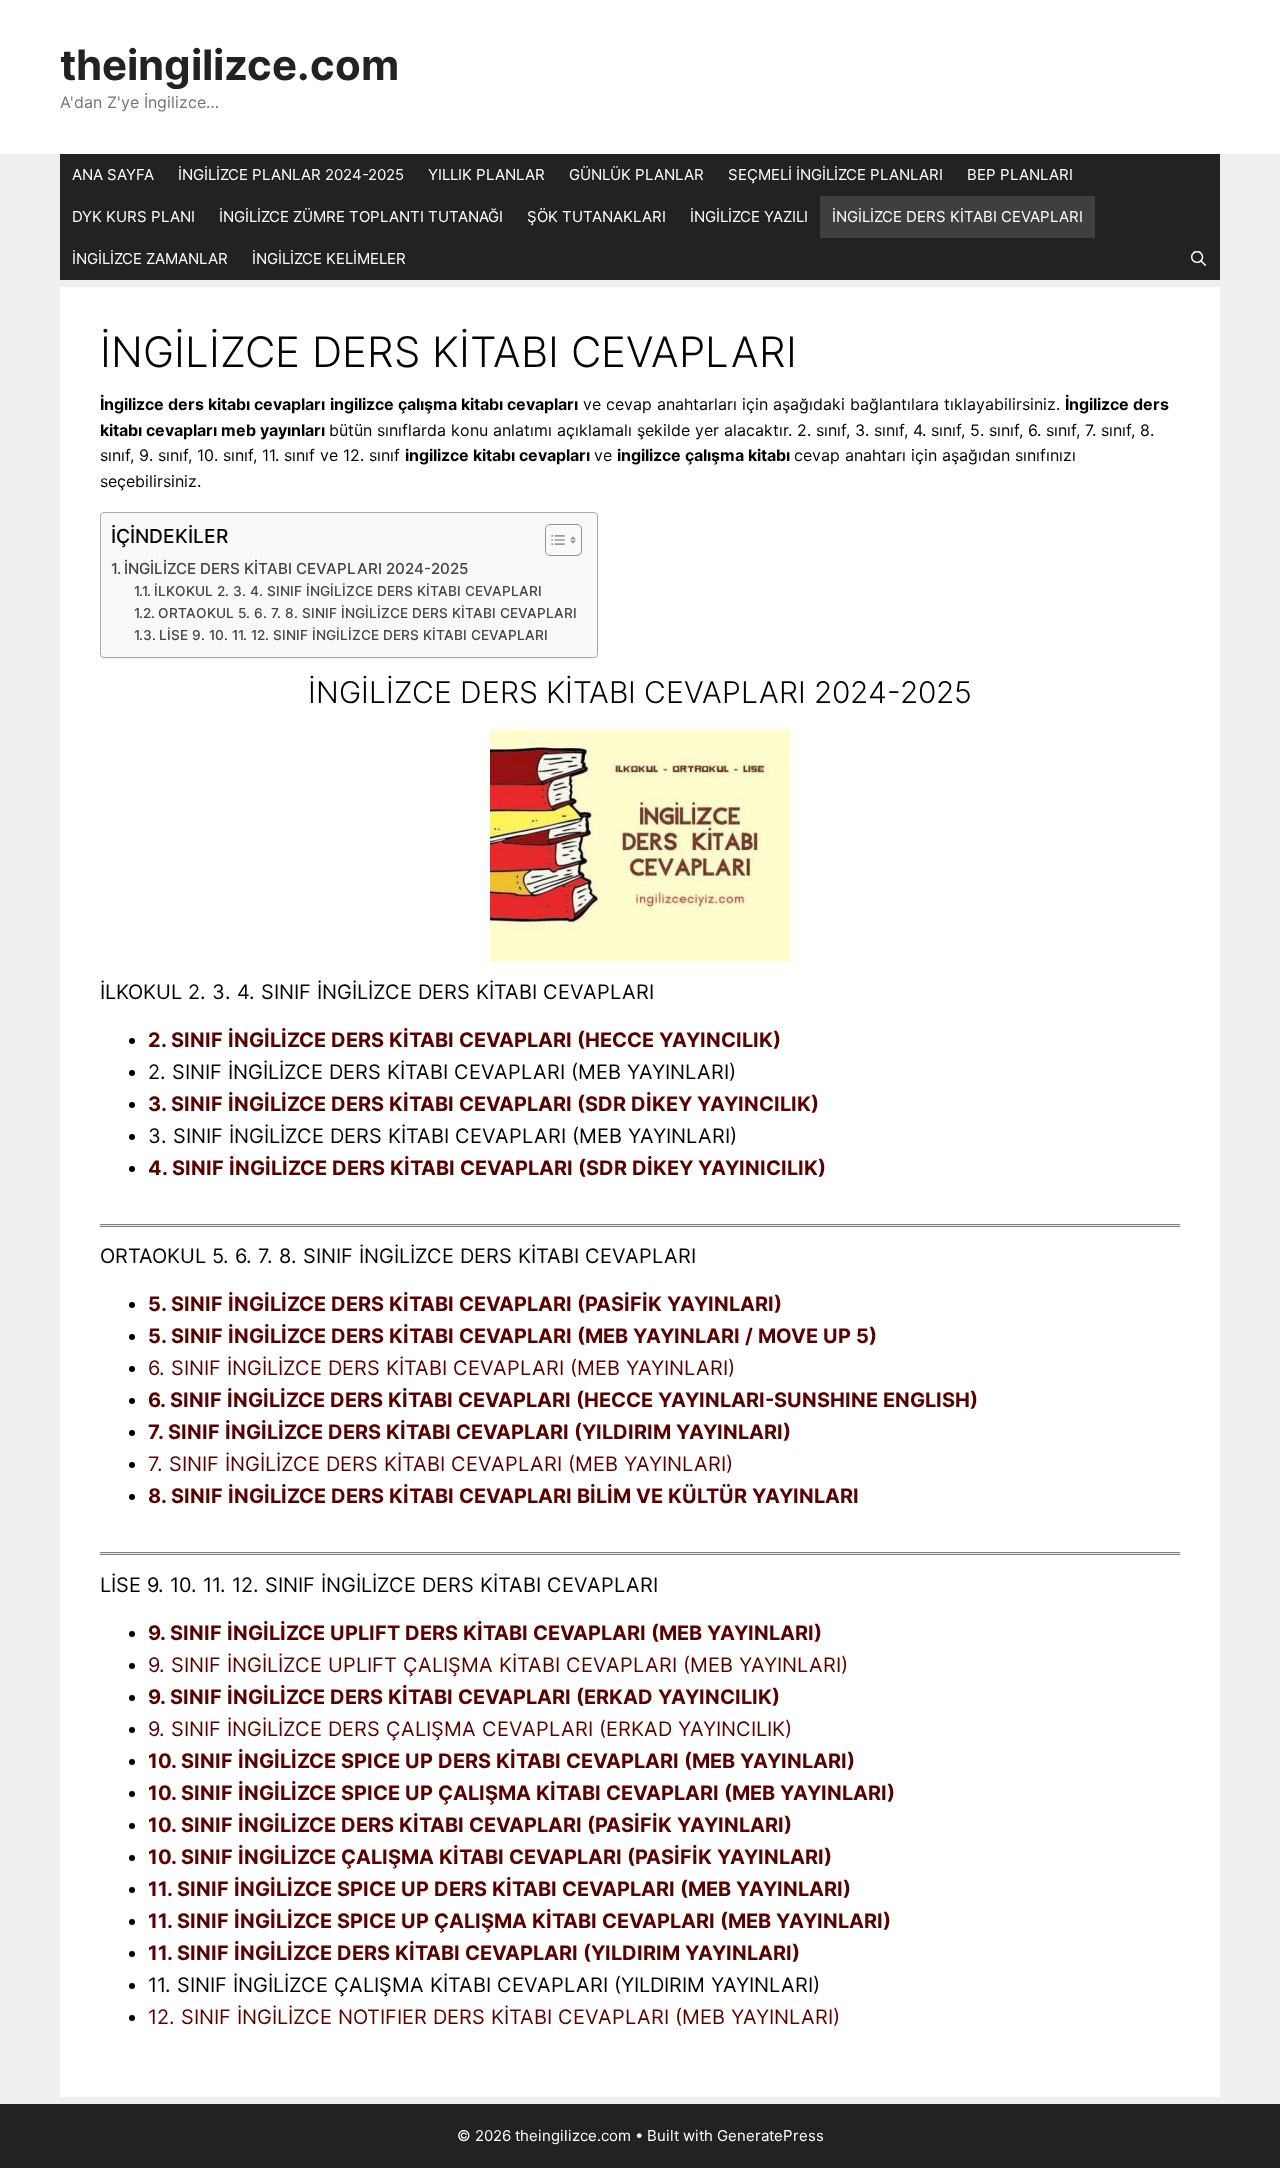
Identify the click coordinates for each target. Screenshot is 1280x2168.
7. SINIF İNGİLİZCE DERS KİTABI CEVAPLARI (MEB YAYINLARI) (440, 1464)
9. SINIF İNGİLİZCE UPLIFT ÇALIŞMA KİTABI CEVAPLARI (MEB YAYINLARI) (498, 1665)
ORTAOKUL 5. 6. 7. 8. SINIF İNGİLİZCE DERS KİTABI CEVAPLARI (367, 613)
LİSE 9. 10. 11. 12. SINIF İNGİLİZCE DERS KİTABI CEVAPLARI (353, 635)
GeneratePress (770, 2135)
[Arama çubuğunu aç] (1198, 259)
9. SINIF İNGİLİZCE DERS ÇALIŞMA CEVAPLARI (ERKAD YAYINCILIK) (470, 1729)
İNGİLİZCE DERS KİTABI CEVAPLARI (957, 216)
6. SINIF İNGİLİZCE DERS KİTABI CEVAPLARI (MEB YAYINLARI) (441, 1368)
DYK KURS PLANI (133, 216)
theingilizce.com (229, 64)
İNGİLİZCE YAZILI (749, 216)
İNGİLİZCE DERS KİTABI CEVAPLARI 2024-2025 (296, 568)
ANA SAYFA (113, 174)
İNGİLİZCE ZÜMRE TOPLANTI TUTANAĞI (361, 216)
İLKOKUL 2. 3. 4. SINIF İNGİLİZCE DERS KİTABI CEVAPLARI (348, 591)
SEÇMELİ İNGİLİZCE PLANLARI (835, 174)
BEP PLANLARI (1020, 174)
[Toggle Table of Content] (553, 540)
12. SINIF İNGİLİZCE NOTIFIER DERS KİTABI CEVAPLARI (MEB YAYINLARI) (494, 2017)
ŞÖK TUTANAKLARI (596, 216)
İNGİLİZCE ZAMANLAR (150, 258)
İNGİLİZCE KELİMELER (329, 258)
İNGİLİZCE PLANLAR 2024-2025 (291, 174)
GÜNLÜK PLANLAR (636, 174)
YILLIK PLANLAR (486, 174)
